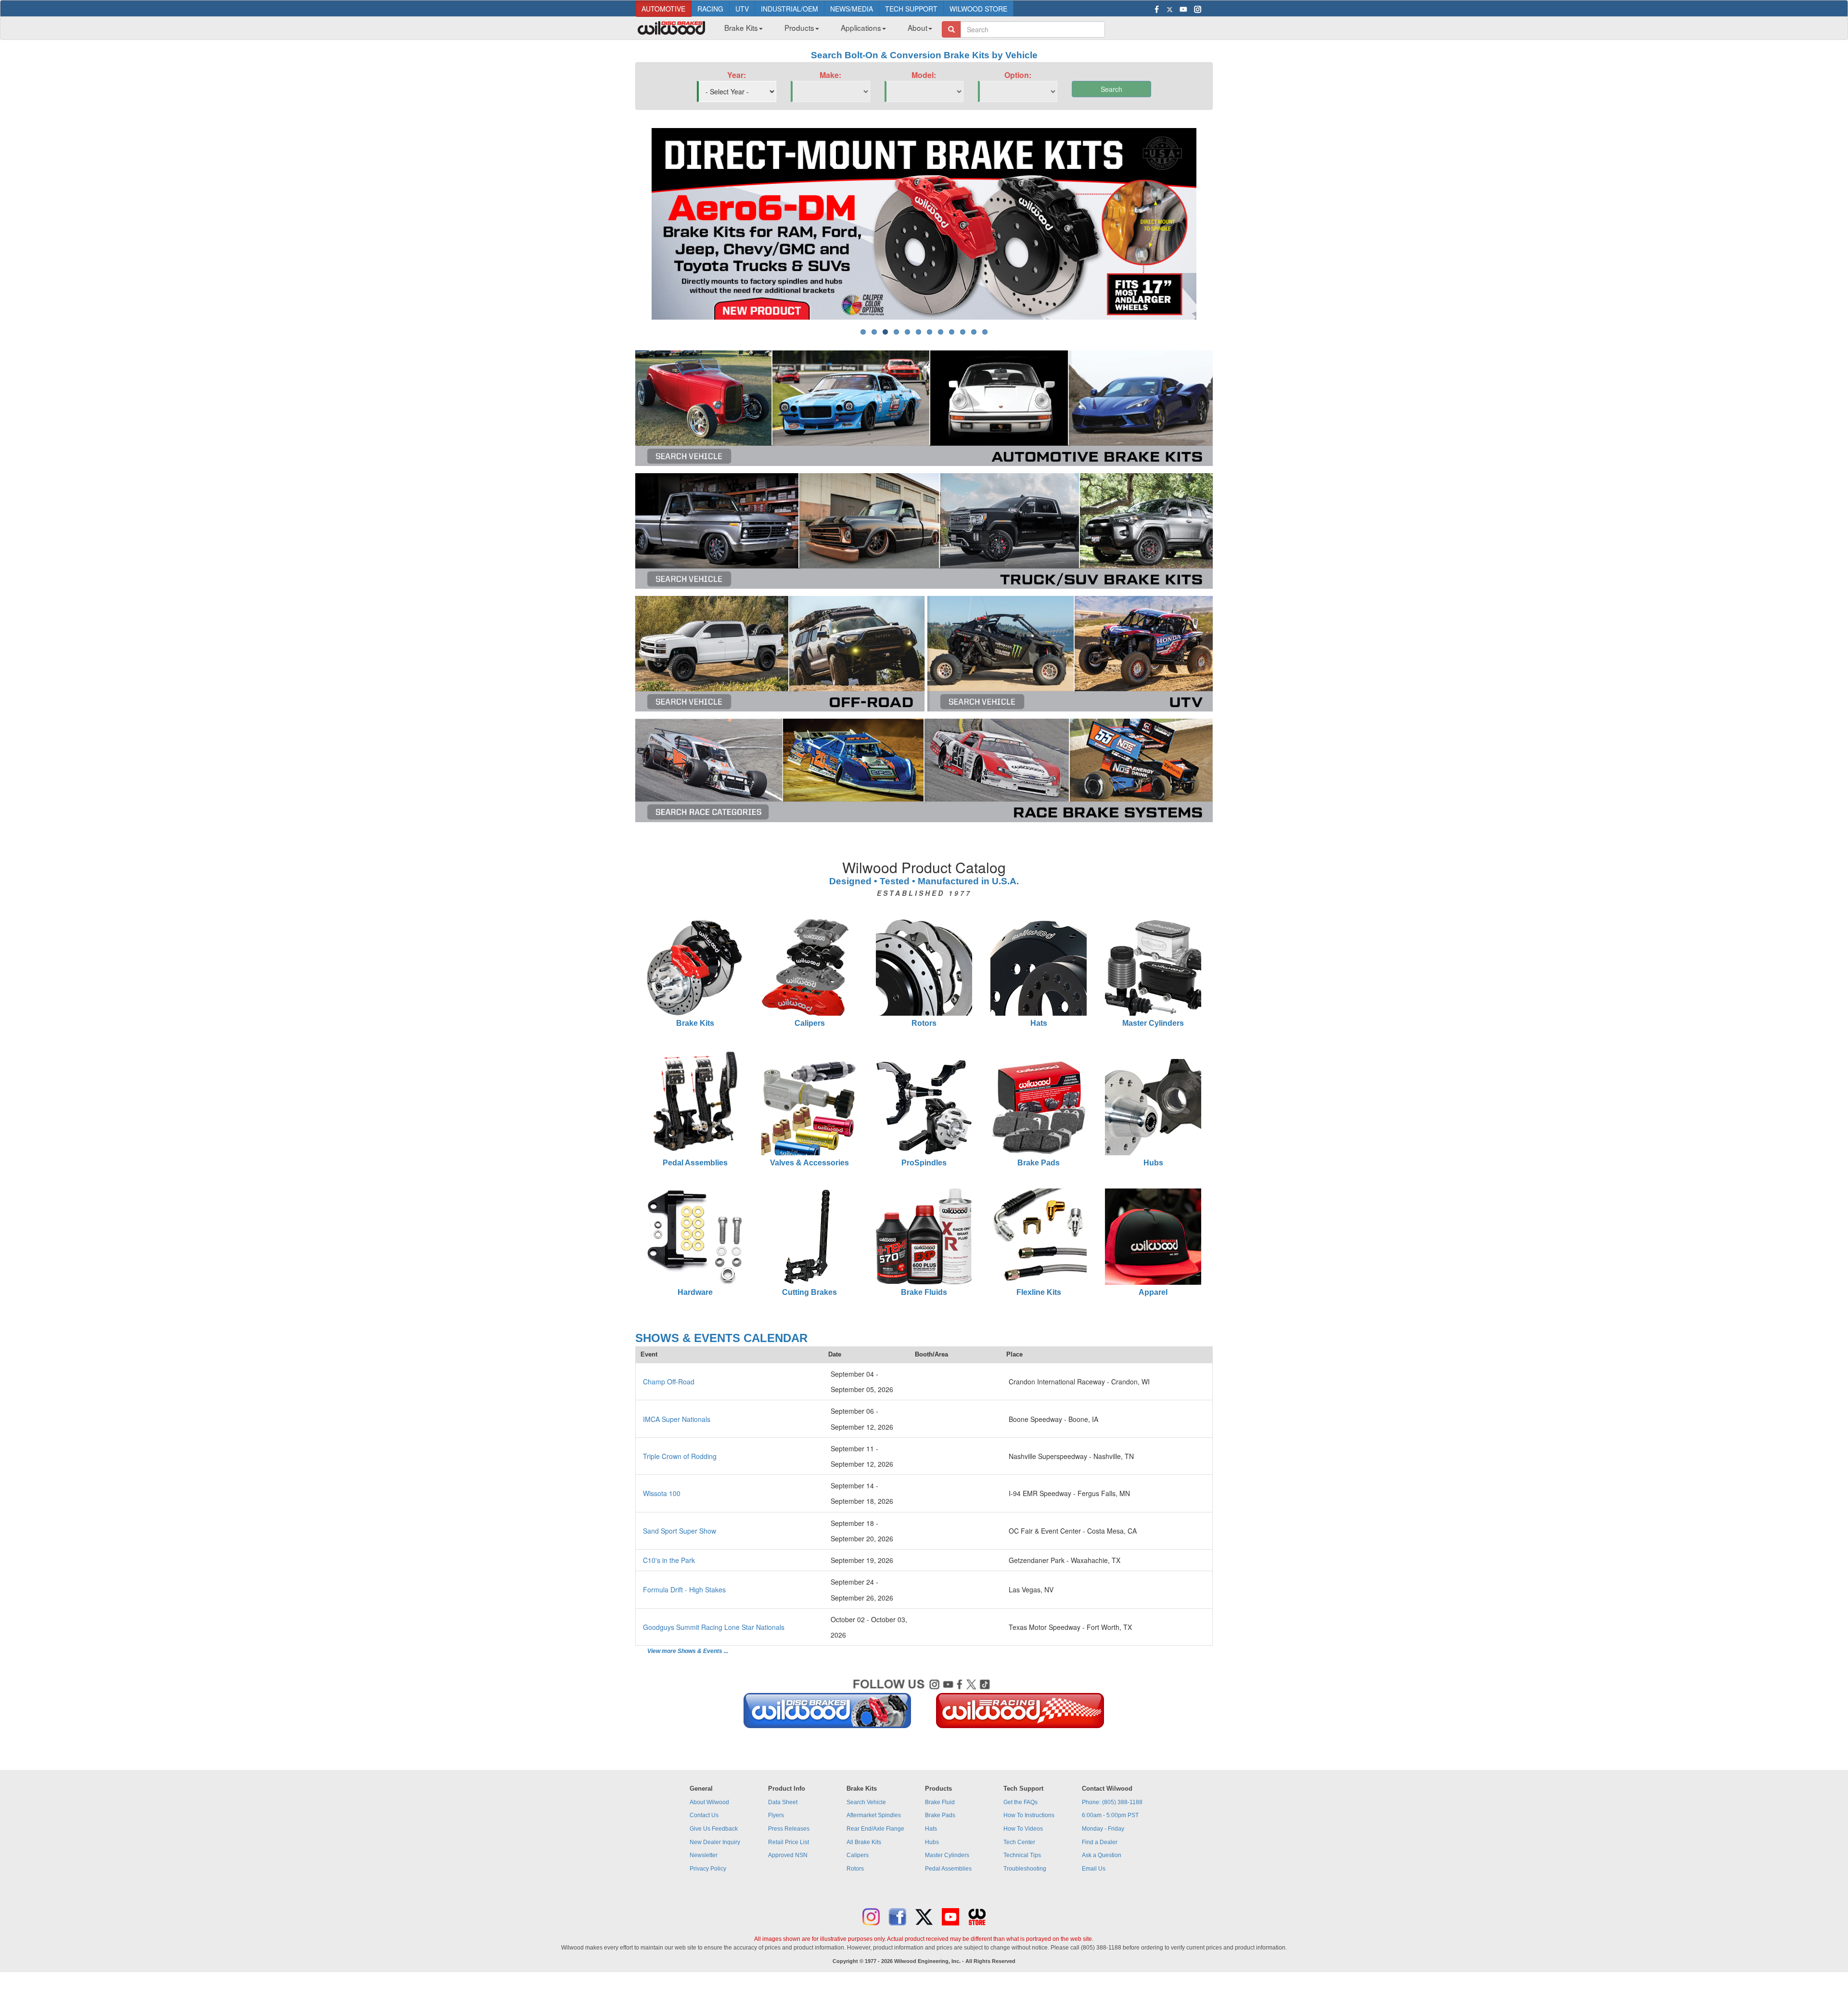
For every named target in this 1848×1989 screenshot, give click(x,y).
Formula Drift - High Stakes (684, 1589)
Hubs (1153, 1163)
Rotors (924, 1023)
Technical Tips (1022, 1855)
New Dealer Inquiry (715, 1842)
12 (985, 332)
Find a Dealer (1100, 1842)
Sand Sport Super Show (680, 1531)
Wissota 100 (662, 1493)
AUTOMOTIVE (663, 9)
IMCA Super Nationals (677, 1419)
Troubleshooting (1025, 1869)
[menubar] (825, 30)
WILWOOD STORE (978, 9)
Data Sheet (783, 1802)
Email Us (1094, 1869)
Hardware (695, 1292)
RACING (710, 9)
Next (1211, 224)
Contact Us (704, 1815)
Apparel (1153, 1292)
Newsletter (704, 1855)
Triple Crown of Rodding (680, 1456)
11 (974, 332)
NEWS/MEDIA (852, 9)
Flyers (776, 1815)
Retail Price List (789, 1842)
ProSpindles (924, 1163)
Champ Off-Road (669, 1382)
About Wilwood (709, 1802)
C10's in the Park (669, 1560)
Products (799, 27)
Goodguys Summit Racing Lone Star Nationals (714, 1627)
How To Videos (1023, 1829)
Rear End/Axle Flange (875, 1829)
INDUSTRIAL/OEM (789, 9)
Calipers (810, 1023)
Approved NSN (788, 1855)
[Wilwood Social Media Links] (924, 1706)
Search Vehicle (866, 1802)
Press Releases (789, 1829)
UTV (742, 9)
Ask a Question (1102, 1855)
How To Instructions (1029, 1815)
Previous (637, 224)
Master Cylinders (1153, 1023)
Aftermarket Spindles (874, 1815)
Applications (861, 27)
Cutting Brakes (809, 1292)
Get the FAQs (1020, 1802)
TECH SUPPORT (911, 9)
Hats (1039, 1023)
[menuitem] (740, 30)
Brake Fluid (940, 1802)
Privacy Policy (708, 1869)
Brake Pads (1039, 1163)
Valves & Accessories (809, 1163)
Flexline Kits (1039, 1292)
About (918, 27)
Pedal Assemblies (695, 1163)
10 (963, 332)
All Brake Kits (864, 1842)
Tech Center (1019, 1842)
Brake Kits (741, 27)
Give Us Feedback (714, 1829)
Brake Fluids (924, 1292)
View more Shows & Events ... (688, 1651)
